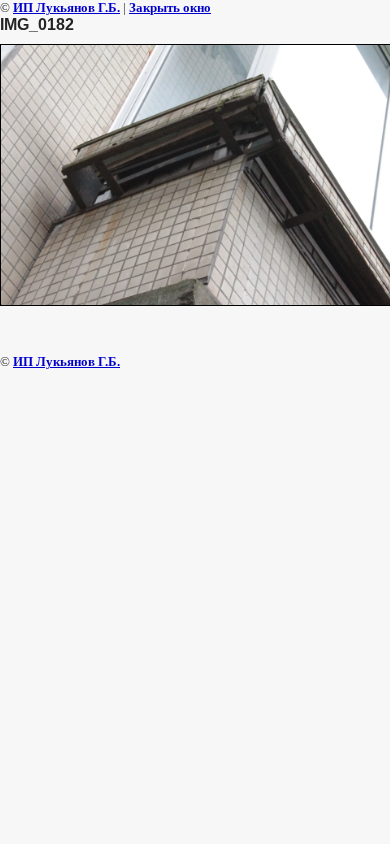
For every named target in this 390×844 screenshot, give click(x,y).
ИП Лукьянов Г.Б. (66, 7)
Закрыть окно (170, 7)
